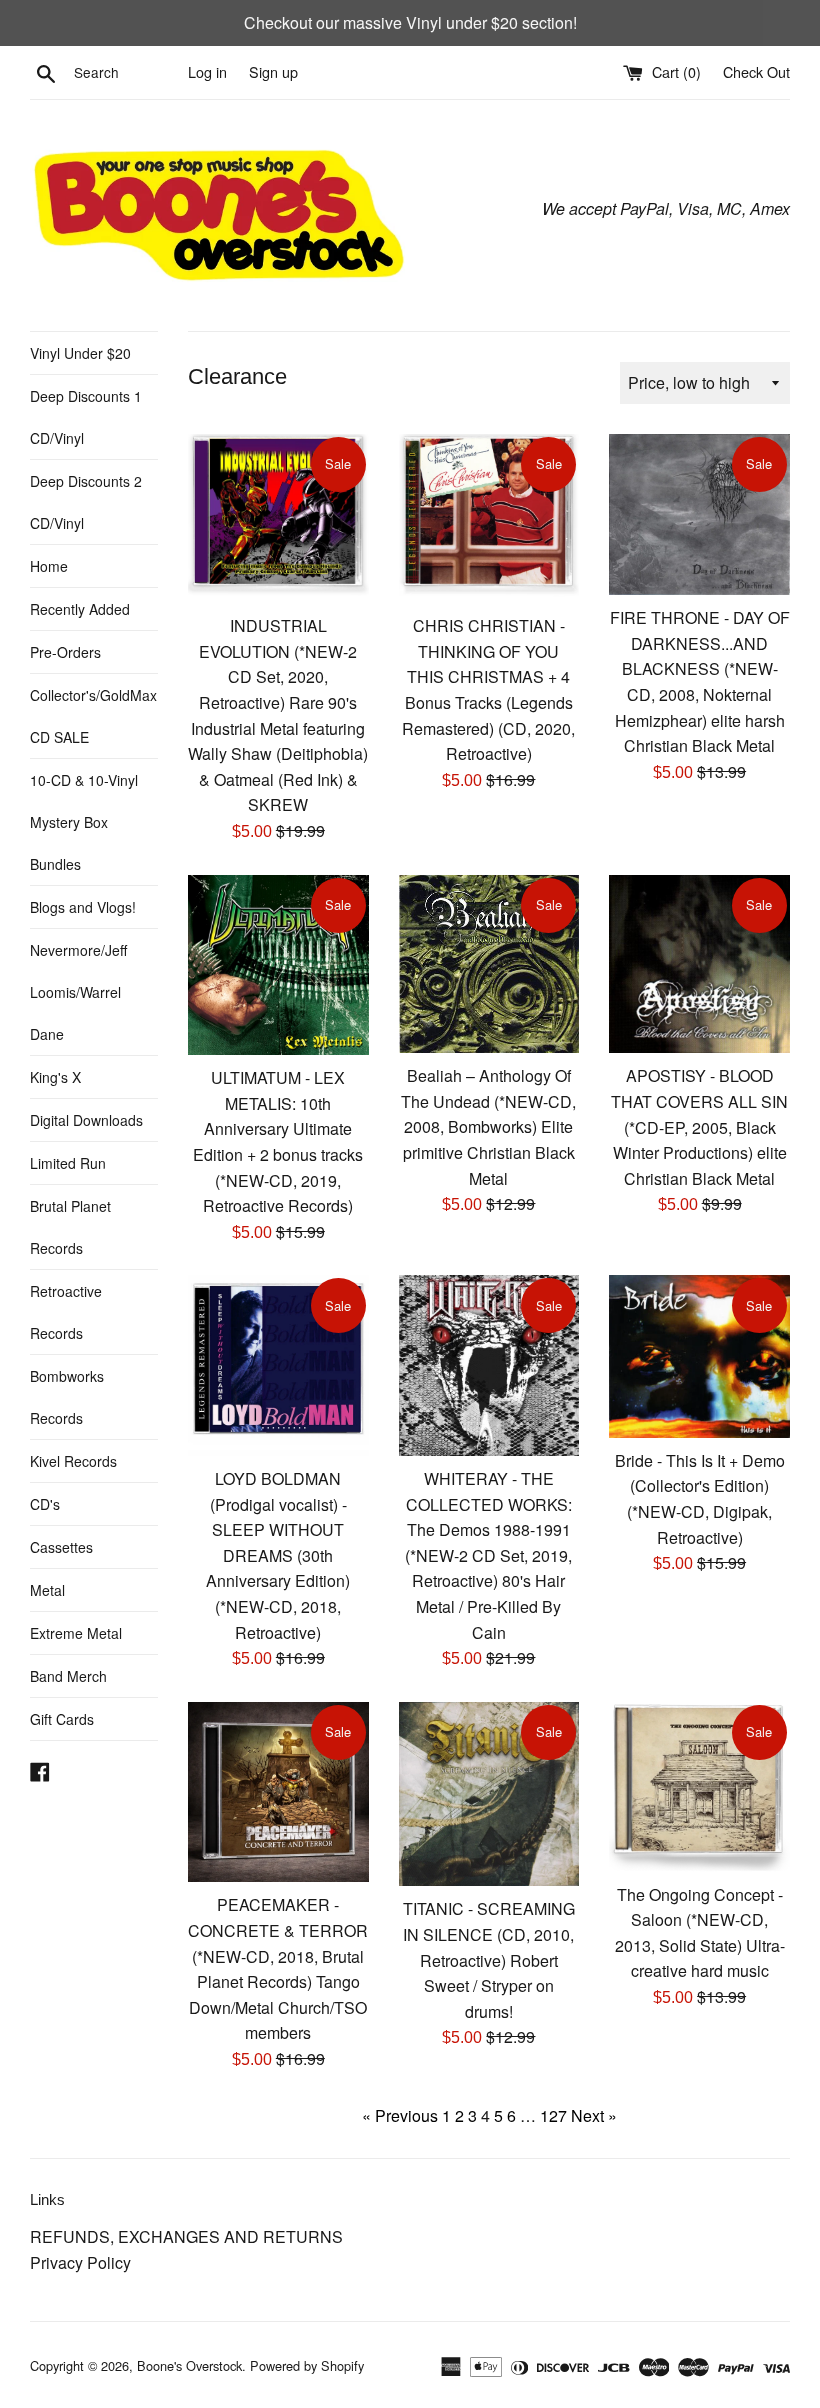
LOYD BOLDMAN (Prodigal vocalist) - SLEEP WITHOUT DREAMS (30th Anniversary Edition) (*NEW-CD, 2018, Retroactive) (278, 1555)
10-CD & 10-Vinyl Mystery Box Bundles (84, 822)
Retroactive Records (66, 1312)
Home (49, 566)
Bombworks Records (67, 1397)
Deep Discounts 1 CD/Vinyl (86, 417)
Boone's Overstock (189, 2365)
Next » (594, 2115)
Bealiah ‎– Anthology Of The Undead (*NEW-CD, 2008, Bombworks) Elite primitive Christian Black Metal (488, 1126)
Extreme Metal (76, 1633)
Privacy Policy (80, 2262)
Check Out (756, 71)
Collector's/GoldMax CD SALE (93, 716)
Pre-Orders (65, 652)
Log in (207, 71)
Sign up (273, 71)
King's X (55, 1077)
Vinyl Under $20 (80, 353)
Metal (47, 1590)
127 (553, 2115)
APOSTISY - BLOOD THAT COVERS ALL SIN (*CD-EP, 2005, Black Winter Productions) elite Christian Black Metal (699, 1126)
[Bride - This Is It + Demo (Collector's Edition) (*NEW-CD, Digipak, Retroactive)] (699, 1356)
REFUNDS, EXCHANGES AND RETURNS (186, 2236)
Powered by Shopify (307, 2365)
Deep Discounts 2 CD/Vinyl (86, 502)
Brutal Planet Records (70, 1227)
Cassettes (61, 1547)
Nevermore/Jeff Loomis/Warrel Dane (78, 992)
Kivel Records (73, 1461)
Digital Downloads (86, 1120)
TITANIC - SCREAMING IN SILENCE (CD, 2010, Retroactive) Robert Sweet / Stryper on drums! (489, 1959)
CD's (45, 1504)
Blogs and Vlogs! (83, 907)
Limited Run (68, 1163)
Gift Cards (62, 1719)
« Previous (400, 2115)
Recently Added (80, 609)
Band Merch (68, 1676)
